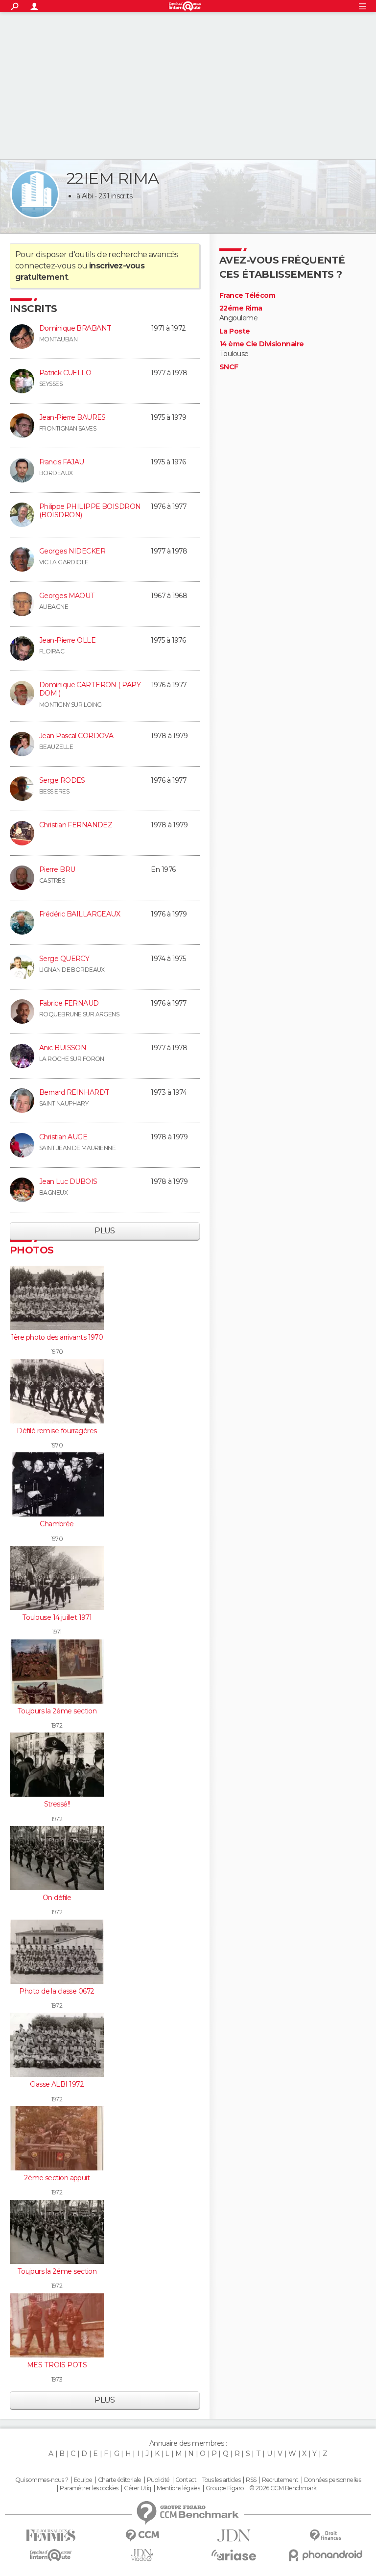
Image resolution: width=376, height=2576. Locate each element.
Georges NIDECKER (72, 551)
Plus (105, 1231)
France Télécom (247, 296)
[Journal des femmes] (51, 2536)
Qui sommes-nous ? (42, 2480)
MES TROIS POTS (57, 2365)
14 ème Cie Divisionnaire (262, 344)
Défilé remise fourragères (57, 1431)
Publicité (158, 2480)
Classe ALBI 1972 (57, 2084)
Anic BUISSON (63, 1048)
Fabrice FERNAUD (69, 1003)
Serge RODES (62, 780)
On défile (57, 1898)
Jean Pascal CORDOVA (76, 736)
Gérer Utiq (137, 2488)
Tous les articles (221, 2480)
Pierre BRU (57, 869)
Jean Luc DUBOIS (68, 1181)
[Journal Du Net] (234, 2536)
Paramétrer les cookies (89, 2488)
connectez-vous (45, 266)
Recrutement (280, 2480)
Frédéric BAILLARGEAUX (80, 914)
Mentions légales (178, 2488)
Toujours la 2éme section (57, 1711)
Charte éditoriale (119, 2480)
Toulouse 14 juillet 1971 (57, 1617)
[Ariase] (234, 2555)
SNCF (229, 367)
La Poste (235, 331)
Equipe (83, 2480)
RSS (251, 2480)
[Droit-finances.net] (325, 2536)
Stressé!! (57, 1804)
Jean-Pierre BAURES (72, 417)
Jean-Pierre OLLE (67, 640)
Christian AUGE (63, 1137)
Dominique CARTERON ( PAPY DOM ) (90, 689)
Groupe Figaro (225, 2488)
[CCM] (142, 2536)
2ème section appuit (57, 2178)
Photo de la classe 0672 (57, 1991)
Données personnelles (333, 2480)
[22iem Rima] (35, 194)
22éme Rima (241, 308)
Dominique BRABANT (75, 328)
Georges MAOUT (67, 596)
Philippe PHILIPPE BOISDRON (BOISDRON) (90, 511)
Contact (186, 2480)
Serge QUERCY (64, 959)
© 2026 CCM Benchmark (283, 2488)
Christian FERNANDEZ (76, 825)
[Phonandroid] (325, 2555)
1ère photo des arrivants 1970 (57, 1337)
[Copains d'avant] (51, 2555)
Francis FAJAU (62, 462)
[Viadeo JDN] (142, 2555)
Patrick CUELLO (65, 373)
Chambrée (57, 1524)
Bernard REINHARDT (74, 1092)
